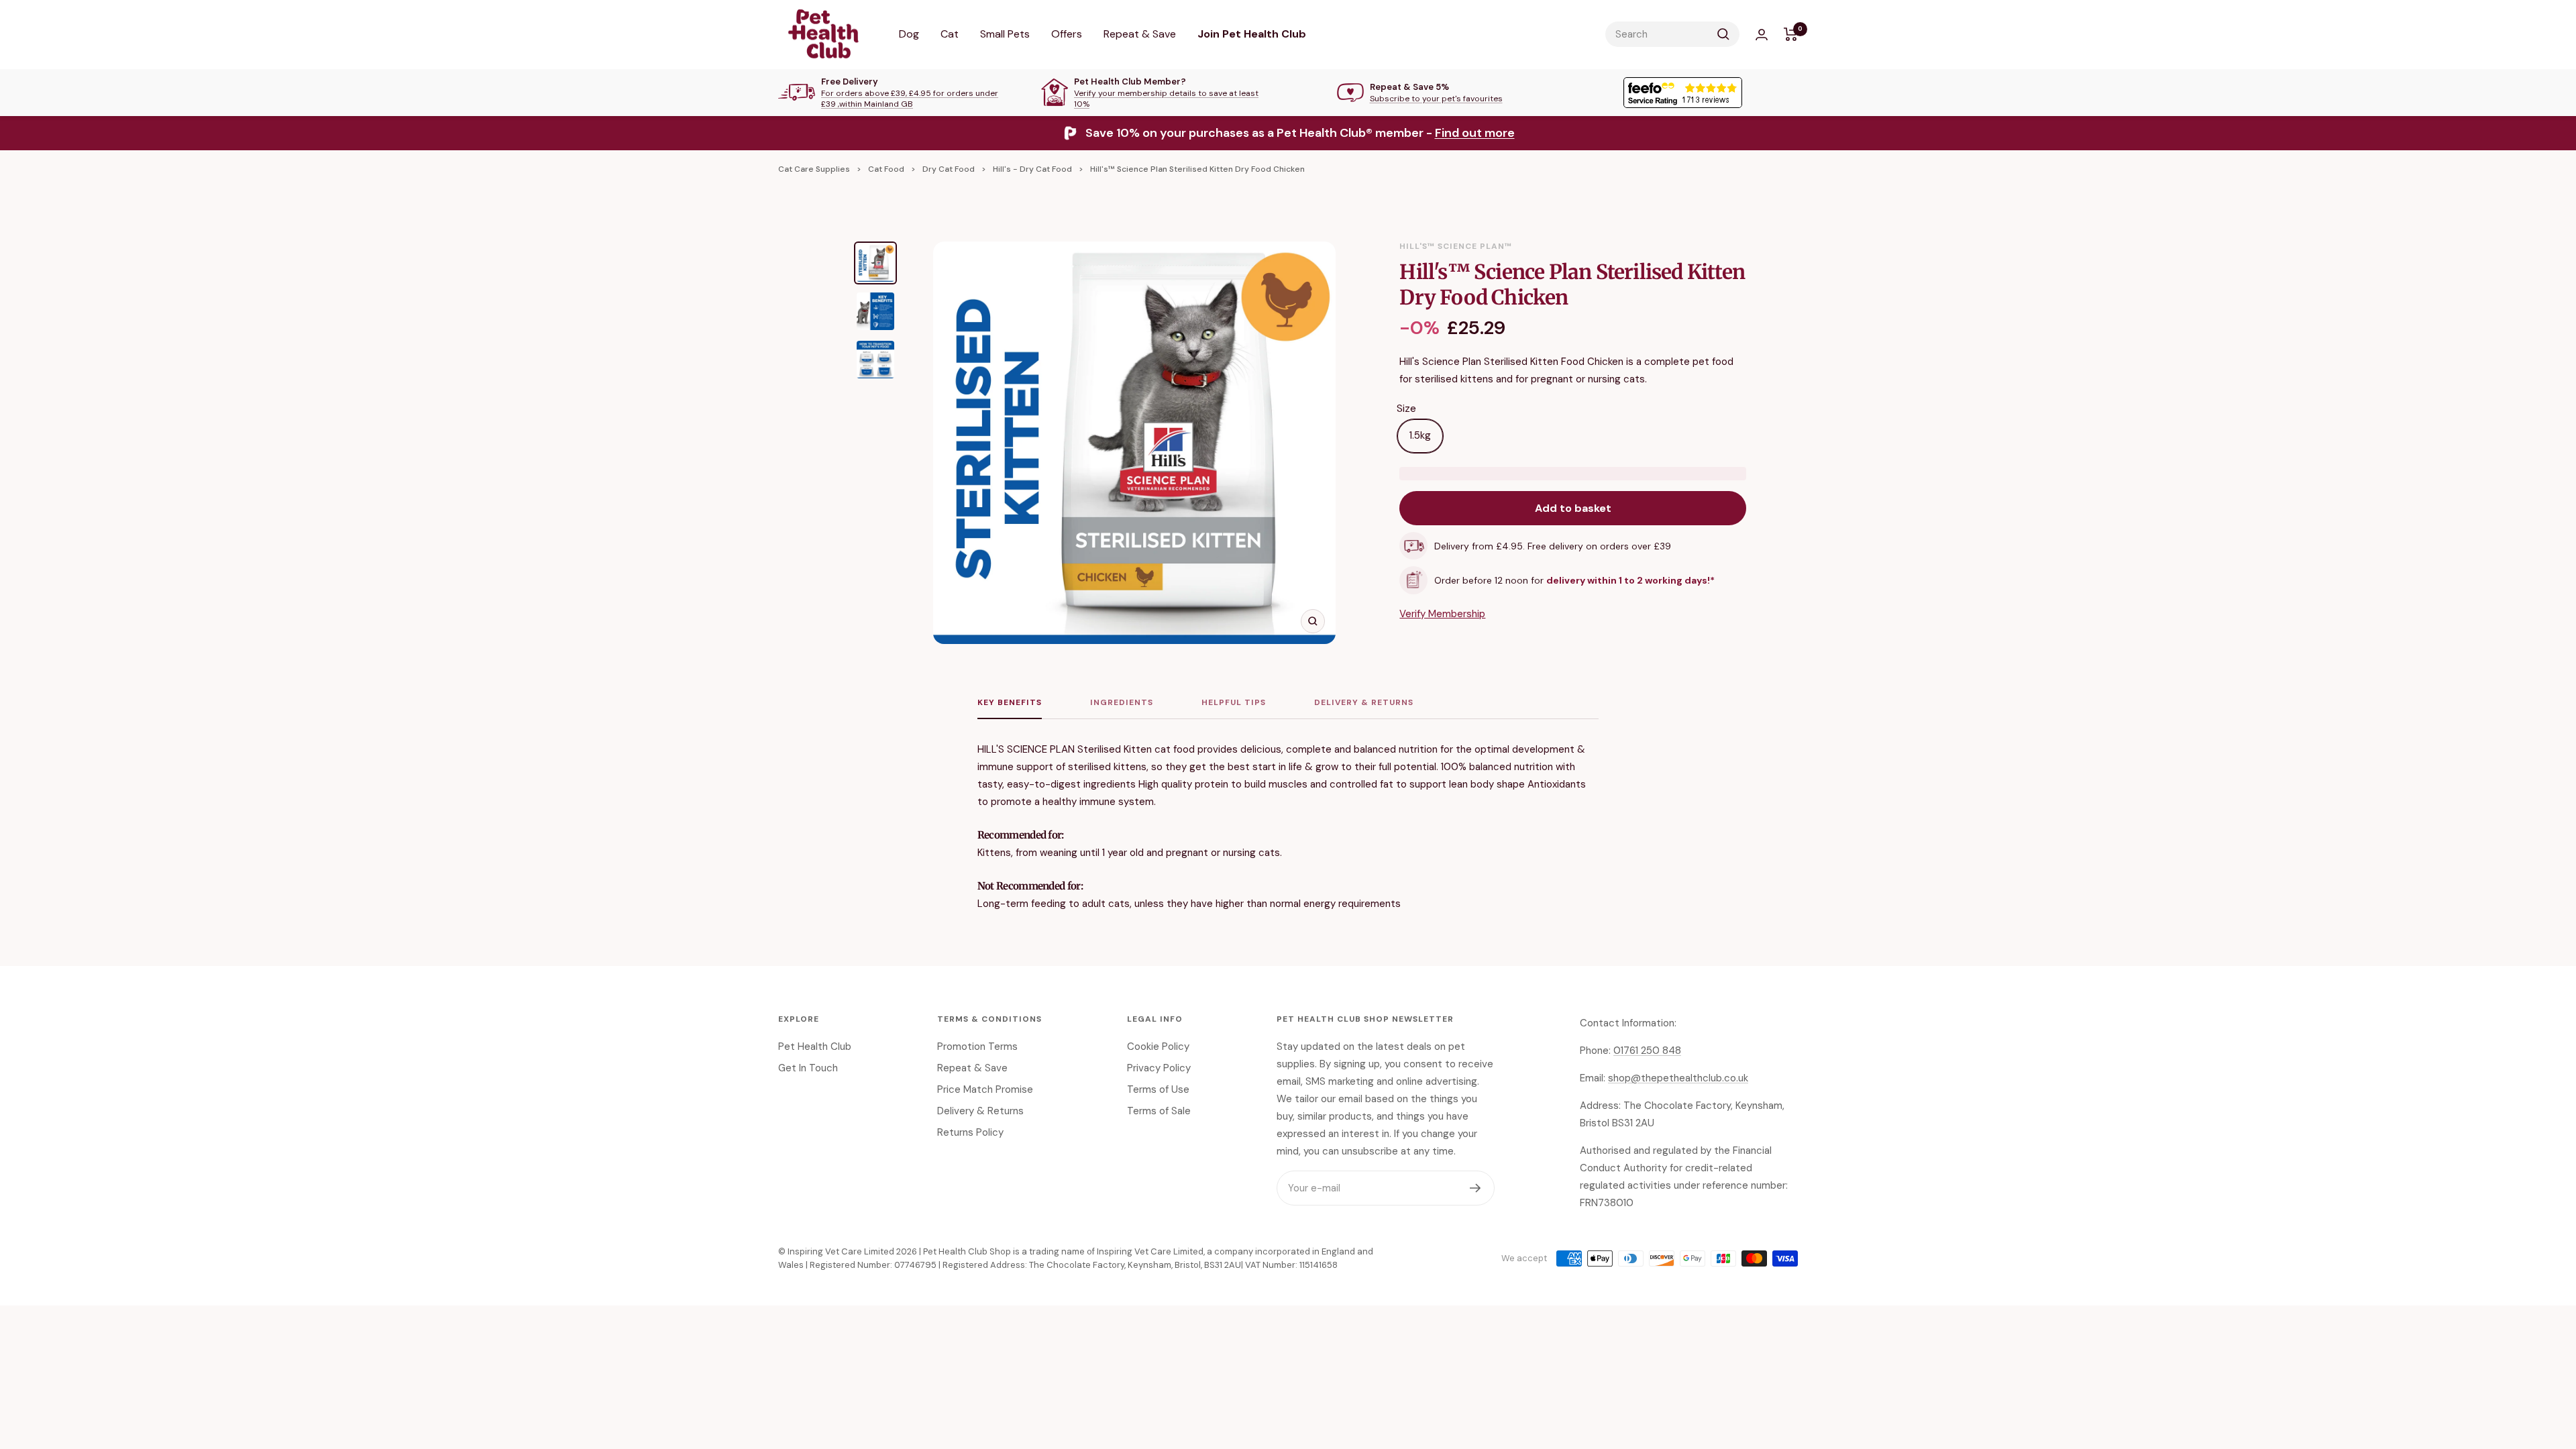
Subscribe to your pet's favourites (1436, 99)
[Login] (1762, 35)
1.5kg (1420, 435)
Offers (1067, 34)
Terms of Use (1158, 1089)
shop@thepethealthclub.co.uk (1678, 1078)
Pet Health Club (815, 1046)
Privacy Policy (1159, 1068)
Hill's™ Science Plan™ (1456, 246)
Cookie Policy (1158, 1046)
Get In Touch (808, 1068)
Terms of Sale (1159, 1111)
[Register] (1475, 1188)
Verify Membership (1442, 614)
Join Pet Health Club (1252, 34)
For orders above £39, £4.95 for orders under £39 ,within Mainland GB (910, 99)
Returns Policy (970, 1132)
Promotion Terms (977, 1046)
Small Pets (1005, 34)
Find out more (1475, 133)
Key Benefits (1010, 703)
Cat (950, 34)
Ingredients (1122, 703)
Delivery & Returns (1364, 703)
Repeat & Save (1140, 34)
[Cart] (1791, 34)
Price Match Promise (985, 1089)
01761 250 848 (1647, 1051)
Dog (909, 34)
